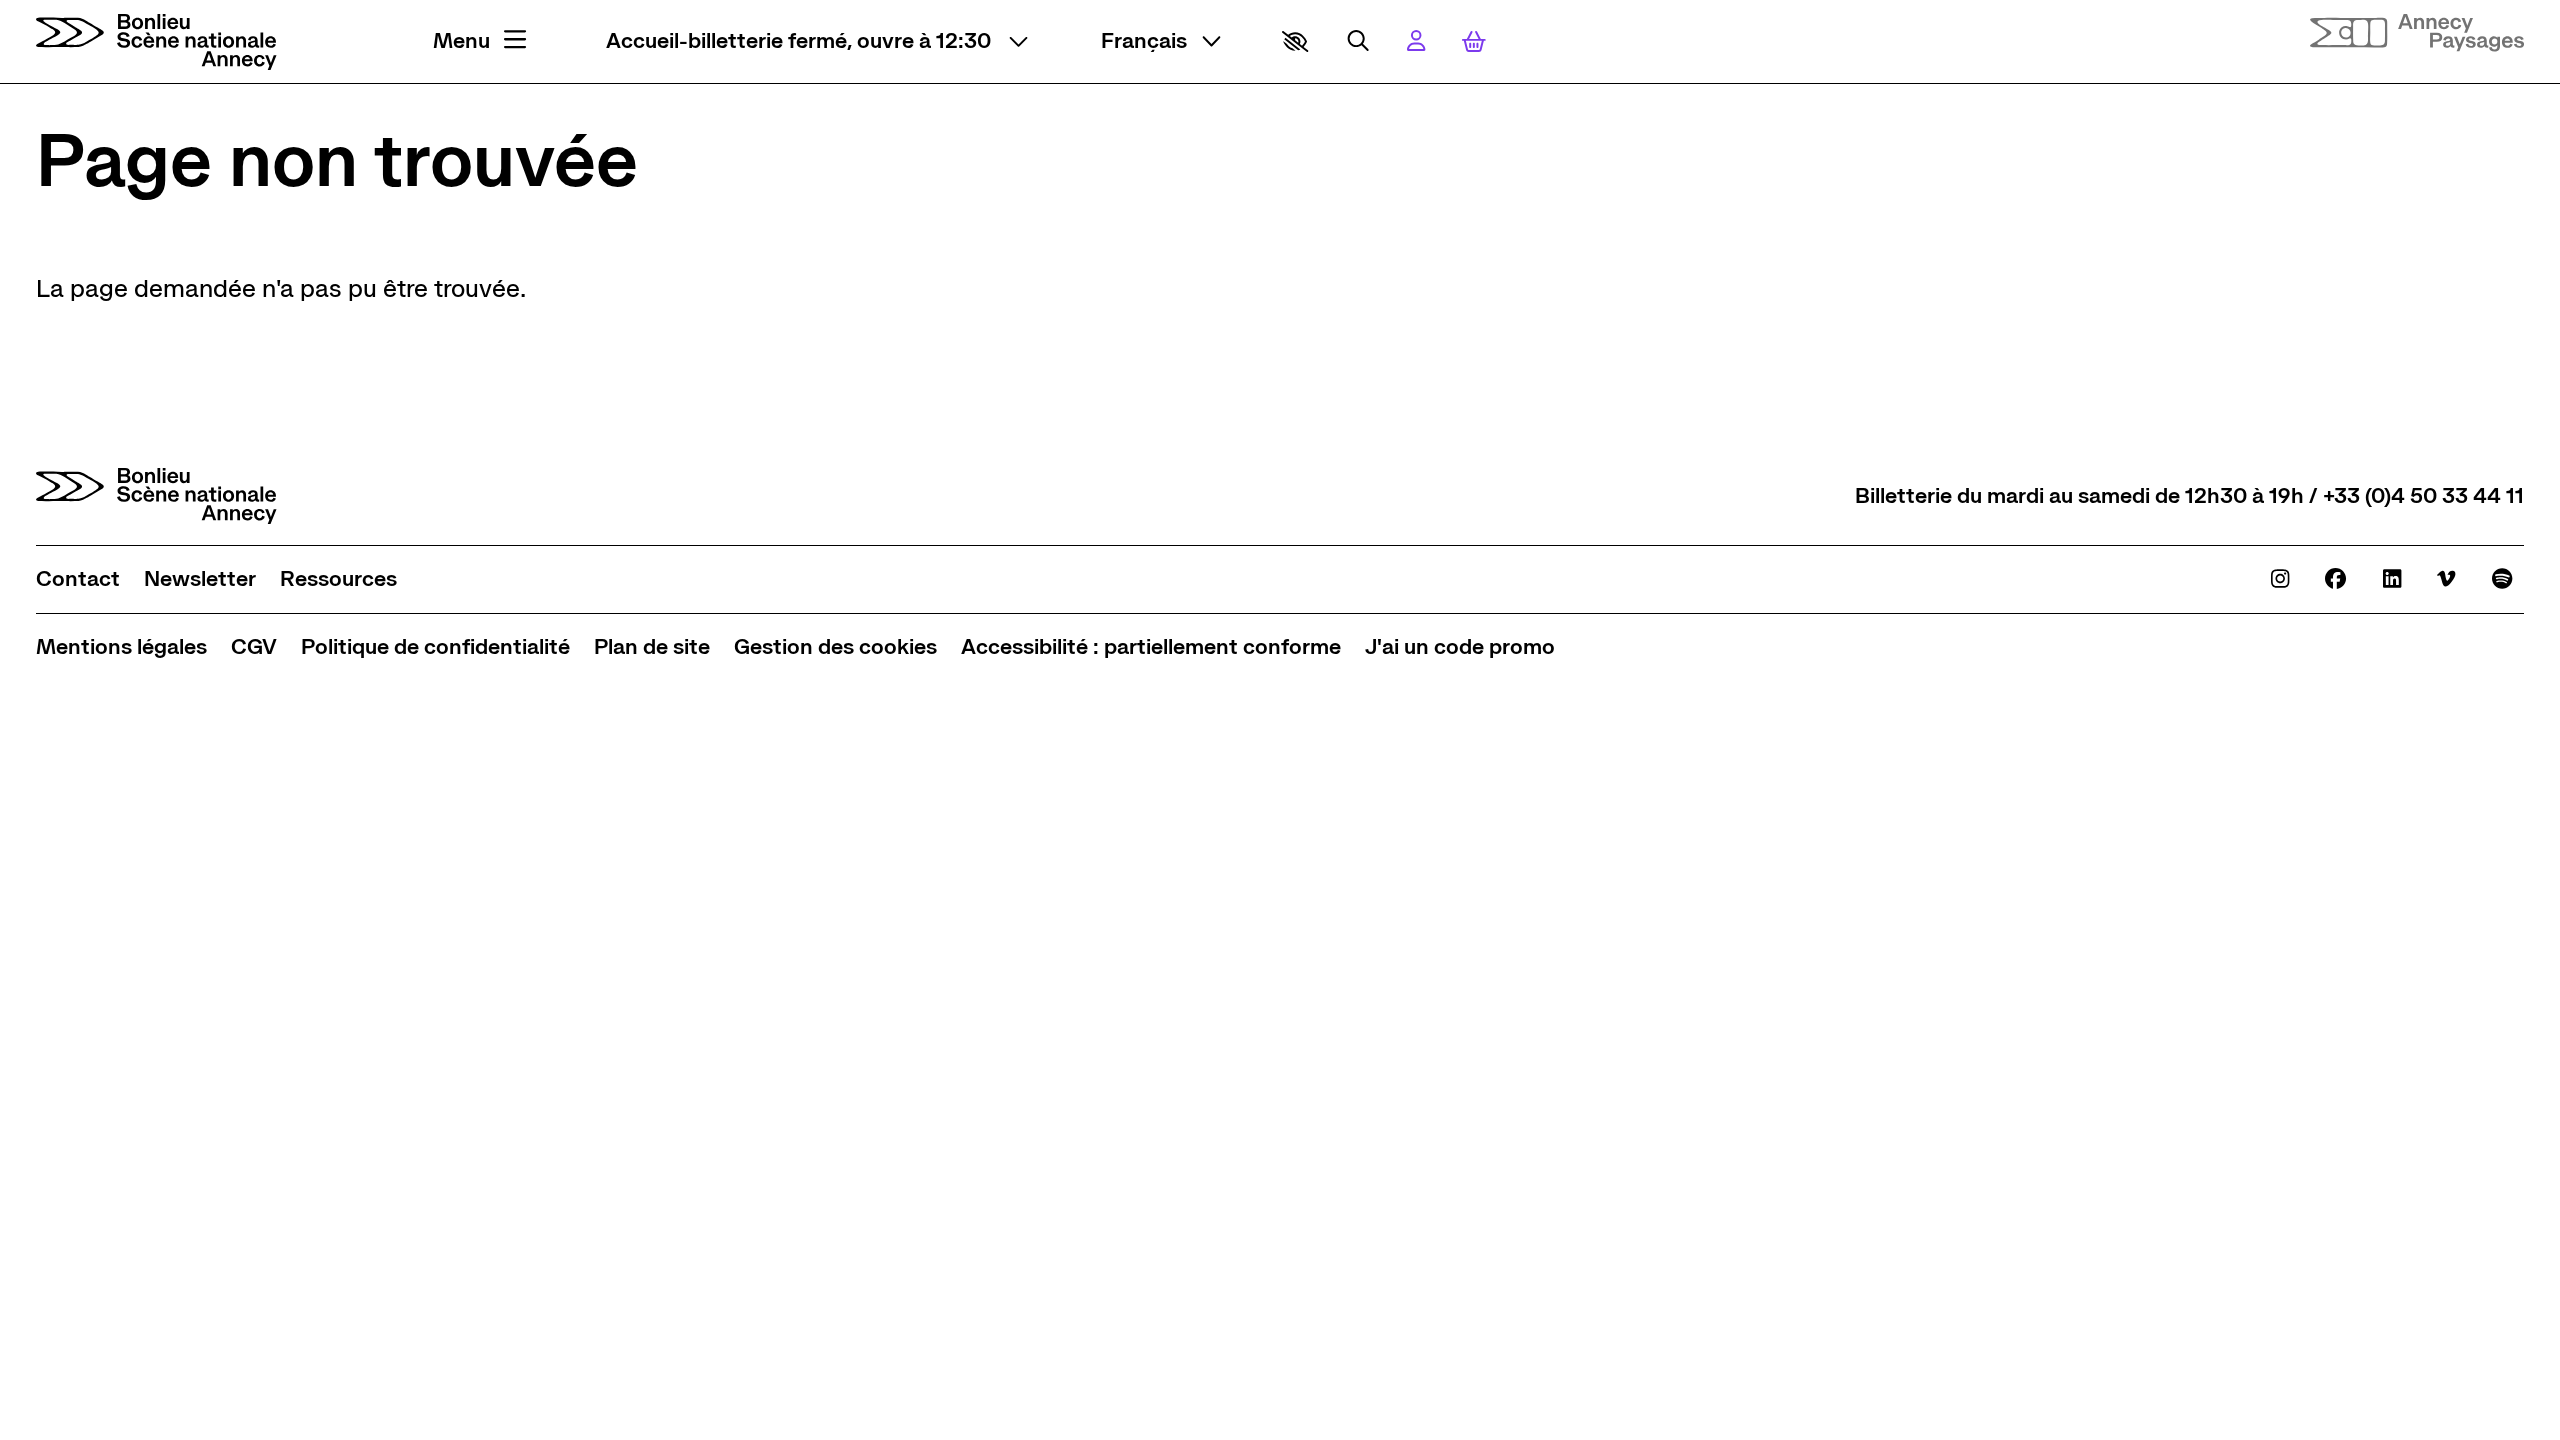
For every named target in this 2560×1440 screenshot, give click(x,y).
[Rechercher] (1358, 41)
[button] (1295, 41)
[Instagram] (2280, 579)
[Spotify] (2502, 579)
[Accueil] (156, 42)
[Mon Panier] (1474, 41)
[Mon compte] (1416, 41)
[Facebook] (2335, 579)
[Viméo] (2446, 579)
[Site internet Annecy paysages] (2417, 33)
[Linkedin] (2392, 579)
